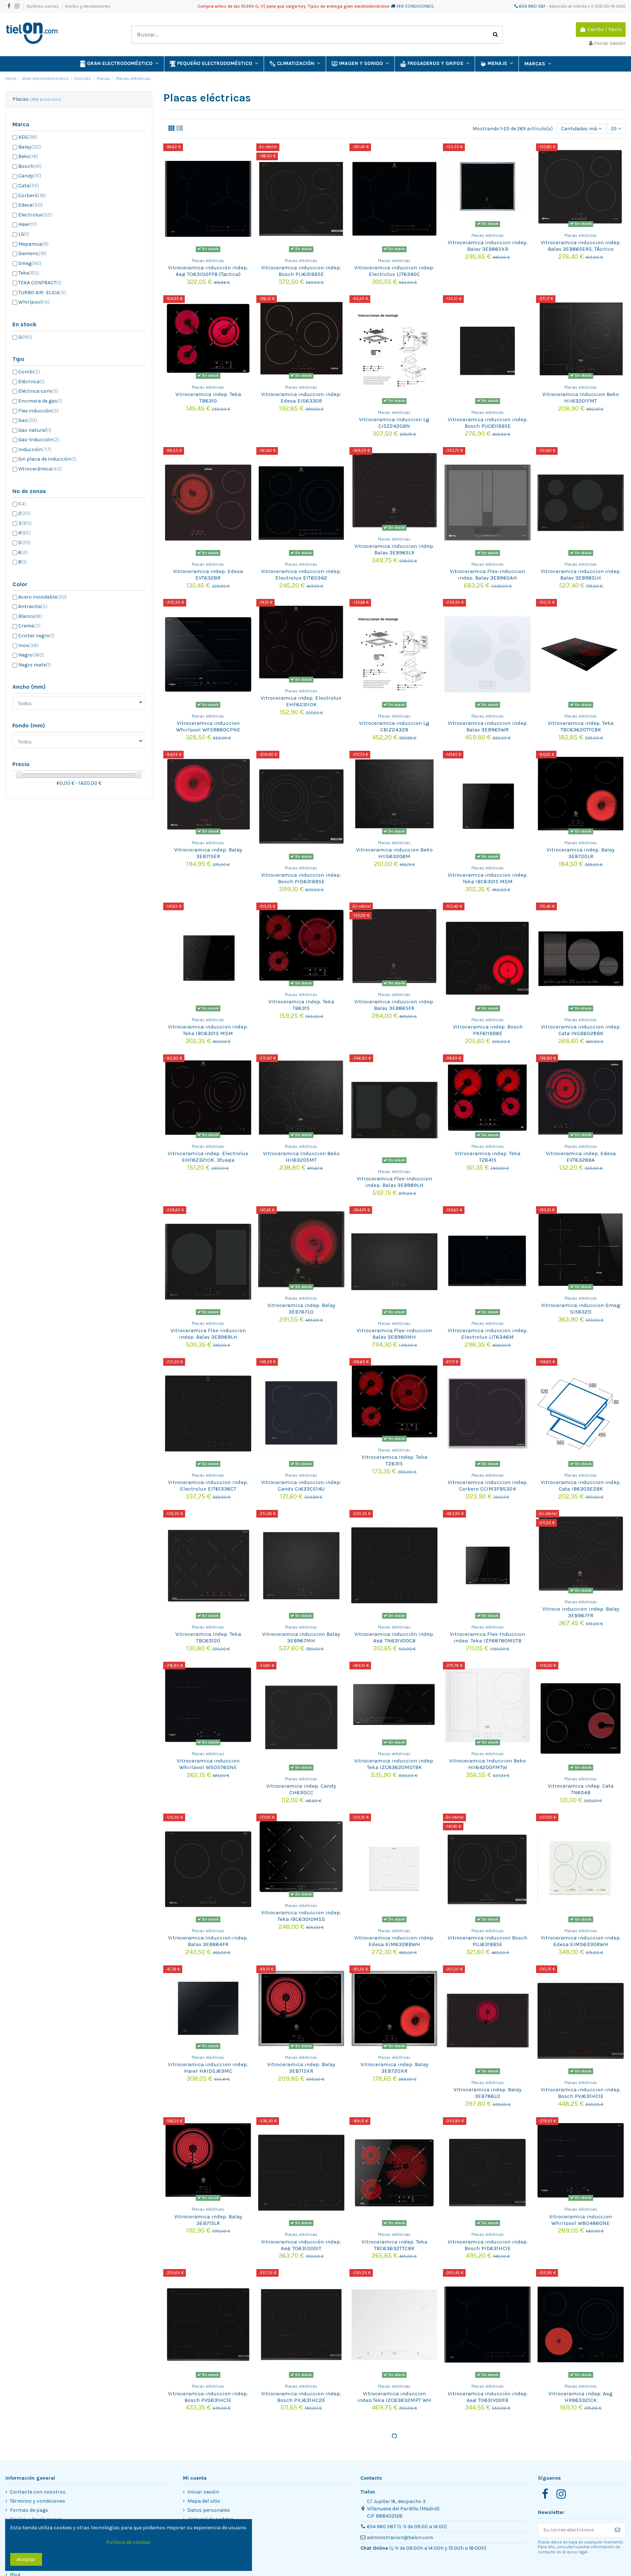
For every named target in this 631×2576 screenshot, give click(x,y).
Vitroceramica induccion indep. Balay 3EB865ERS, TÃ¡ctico (581, 246)
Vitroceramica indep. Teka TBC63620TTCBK (581, 726)
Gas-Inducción (39, 440)
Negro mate (35, 665)
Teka (29, 273)
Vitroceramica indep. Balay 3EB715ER (208, 853)
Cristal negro (36, 636)
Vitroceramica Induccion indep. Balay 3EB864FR (208, 1941)
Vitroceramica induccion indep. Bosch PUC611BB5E (488, 423)
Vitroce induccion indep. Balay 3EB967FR (581, 1612)
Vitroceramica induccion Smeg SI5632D (581, 1308)
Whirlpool (34, 302)
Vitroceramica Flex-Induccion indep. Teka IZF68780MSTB (487, 1637)
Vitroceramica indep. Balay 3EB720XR (394, 2068)
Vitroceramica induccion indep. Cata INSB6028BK (581, 1030)
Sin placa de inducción (47, 459)
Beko (28, 156)
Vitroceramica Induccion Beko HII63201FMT (581, 397)
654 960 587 (532, 6)
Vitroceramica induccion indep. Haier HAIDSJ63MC (208, 2068)
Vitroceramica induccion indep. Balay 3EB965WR (488, 726)
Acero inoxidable (43, 597)
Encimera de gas (40, 401)
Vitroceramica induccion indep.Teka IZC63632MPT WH (394, 2397)
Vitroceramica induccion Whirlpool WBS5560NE (394, 2523)
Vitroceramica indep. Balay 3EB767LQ (301, 1308)
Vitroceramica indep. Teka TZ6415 (487, 1157)
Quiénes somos (43, 6)
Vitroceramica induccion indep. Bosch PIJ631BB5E (301, 271)
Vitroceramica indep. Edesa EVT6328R (208, 574)
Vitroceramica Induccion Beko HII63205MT (301, 1157)
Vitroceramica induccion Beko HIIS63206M (394, 853)
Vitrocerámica (40, 469)
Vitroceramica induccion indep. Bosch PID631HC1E (488, 2245)
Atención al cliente (568, 6)
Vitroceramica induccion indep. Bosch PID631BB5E (301, 878)
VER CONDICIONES (415, 6)
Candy (30, 176)
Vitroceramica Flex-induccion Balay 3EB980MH (394, 1334)
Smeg (30, 263)
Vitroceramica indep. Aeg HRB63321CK (581, 2397)
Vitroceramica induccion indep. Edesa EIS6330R (301, 397)
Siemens (32, 253)
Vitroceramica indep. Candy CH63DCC (301, 1789)
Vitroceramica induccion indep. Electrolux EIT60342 (301, 574)
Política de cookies (129, 2542)
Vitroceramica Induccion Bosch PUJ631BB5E (487, 1941)
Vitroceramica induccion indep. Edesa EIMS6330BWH (581, 1941)
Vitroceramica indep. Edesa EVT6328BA (581, 1157)
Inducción (35, 449)
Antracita (33, 606)
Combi (29, 372)
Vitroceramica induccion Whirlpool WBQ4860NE (581, 2220)
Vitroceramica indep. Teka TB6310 (208, 397)
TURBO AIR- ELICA (42, 293)
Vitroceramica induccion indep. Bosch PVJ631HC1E (581, 2093)
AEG (28, 137)
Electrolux (35, 215)
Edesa (30, 205)
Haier (28, 224)
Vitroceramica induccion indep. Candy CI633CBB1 (581, 2549)
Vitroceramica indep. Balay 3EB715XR (301, 2068)
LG (24, 234)
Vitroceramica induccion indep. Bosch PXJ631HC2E (301, 2397)
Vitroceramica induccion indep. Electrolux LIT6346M (488, 1334)
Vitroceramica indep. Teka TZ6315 (394, 1460)
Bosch (30, 166)
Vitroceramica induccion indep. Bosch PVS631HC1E (208, 2397)
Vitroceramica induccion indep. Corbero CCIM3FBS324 (488, 1485)
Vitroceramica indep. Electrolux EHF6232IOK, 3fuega (208, 1157)
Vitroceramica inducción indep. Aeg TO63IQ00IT (301, 2245)
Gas (28, 420)
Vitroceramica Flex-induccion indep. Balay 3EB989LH (394, 1182)
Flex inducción (39, 411)
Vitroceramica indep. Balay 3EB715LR (208, 2220)
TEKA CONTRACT (40, 283)
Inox (28, 645)
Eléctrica (31, 382)
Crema (29, 626)
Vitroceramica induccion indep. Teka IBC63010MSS (301, 1916)
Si (25, 337)
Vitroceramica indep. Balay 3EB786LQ (487, 2093)
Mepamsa (33, 244)
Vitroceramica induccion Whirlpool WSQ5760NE (208, 1764)
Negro (31, 655)
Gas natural (35, 430)
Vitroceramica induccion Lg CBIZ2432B (394, 726)
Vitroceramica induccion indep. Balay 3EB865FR (394, 1005)
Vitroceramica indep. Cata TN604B (581, 1789)
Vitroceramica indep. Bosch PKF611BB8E (488, 1030)
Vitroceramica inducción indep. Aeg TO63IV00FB (488, 2397)
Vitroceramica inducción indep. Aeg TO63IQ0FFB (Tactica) (208, 271)
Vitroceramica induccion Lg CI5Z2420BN (394, 423)
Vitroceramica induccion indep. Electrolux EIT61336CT (208, 1485)
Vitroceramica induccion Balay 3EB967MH (301, 1637)
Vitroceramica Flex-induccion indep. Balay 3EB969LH (208, 1334)
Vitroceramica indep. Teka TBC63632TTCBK (394, 2245)
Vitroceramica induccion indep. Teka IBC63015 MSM (488, 878)
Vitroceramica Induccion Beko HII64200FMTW (487, 1764)
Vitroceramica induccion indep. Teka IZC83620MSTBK (394, 1764)
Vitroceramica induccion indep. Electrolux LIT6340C (394, 271)
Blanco (30, 616)
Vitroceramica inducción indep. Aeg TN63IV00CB (394, 1637)
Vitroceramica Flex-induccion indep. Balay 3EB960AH (487, 574)
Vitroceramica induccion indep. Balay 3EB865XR (488, 246)
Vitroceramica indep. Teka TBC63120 (208, 1637)
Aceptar (26, 2559)
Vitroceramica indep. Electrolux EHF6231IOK (301, 701)
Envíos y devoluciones (88, 6)
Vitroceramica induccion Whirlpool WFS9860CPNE (208, 726)
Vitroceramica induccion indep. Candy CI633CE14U (301, 1485)
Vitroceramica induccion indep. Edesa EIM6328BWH (394, 1941)
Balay (30, 147)
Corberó (32, 195)
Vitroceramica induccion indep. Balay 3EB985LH (581, 574)
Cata (29, 186)
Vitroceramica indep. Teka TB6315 (301, 1005)
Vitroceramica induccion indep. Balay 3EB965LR (394, 549)
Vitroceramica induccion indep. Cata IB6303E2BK (581, 1485)
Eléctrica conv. (38, 391)
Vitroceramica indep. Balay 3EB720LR (581, 853)
